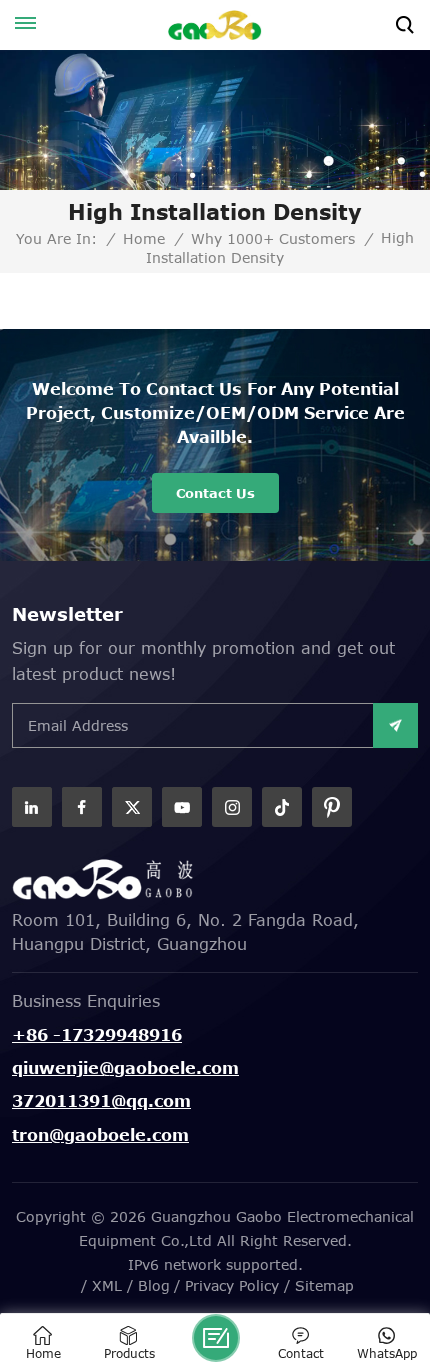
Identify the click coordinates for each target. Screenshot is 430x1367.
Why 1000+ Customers (273, 239)
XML (107, 1285)
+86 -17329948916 (97, 1035)
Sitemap (324, 1285)
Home (144, 239)
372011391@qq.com (101, 1101)
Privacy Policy (232, 1285)
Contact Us (215, 493)
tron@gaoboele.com (100, 1135)
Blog (154, 1285)
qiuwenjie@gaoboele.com (125, 1068)
